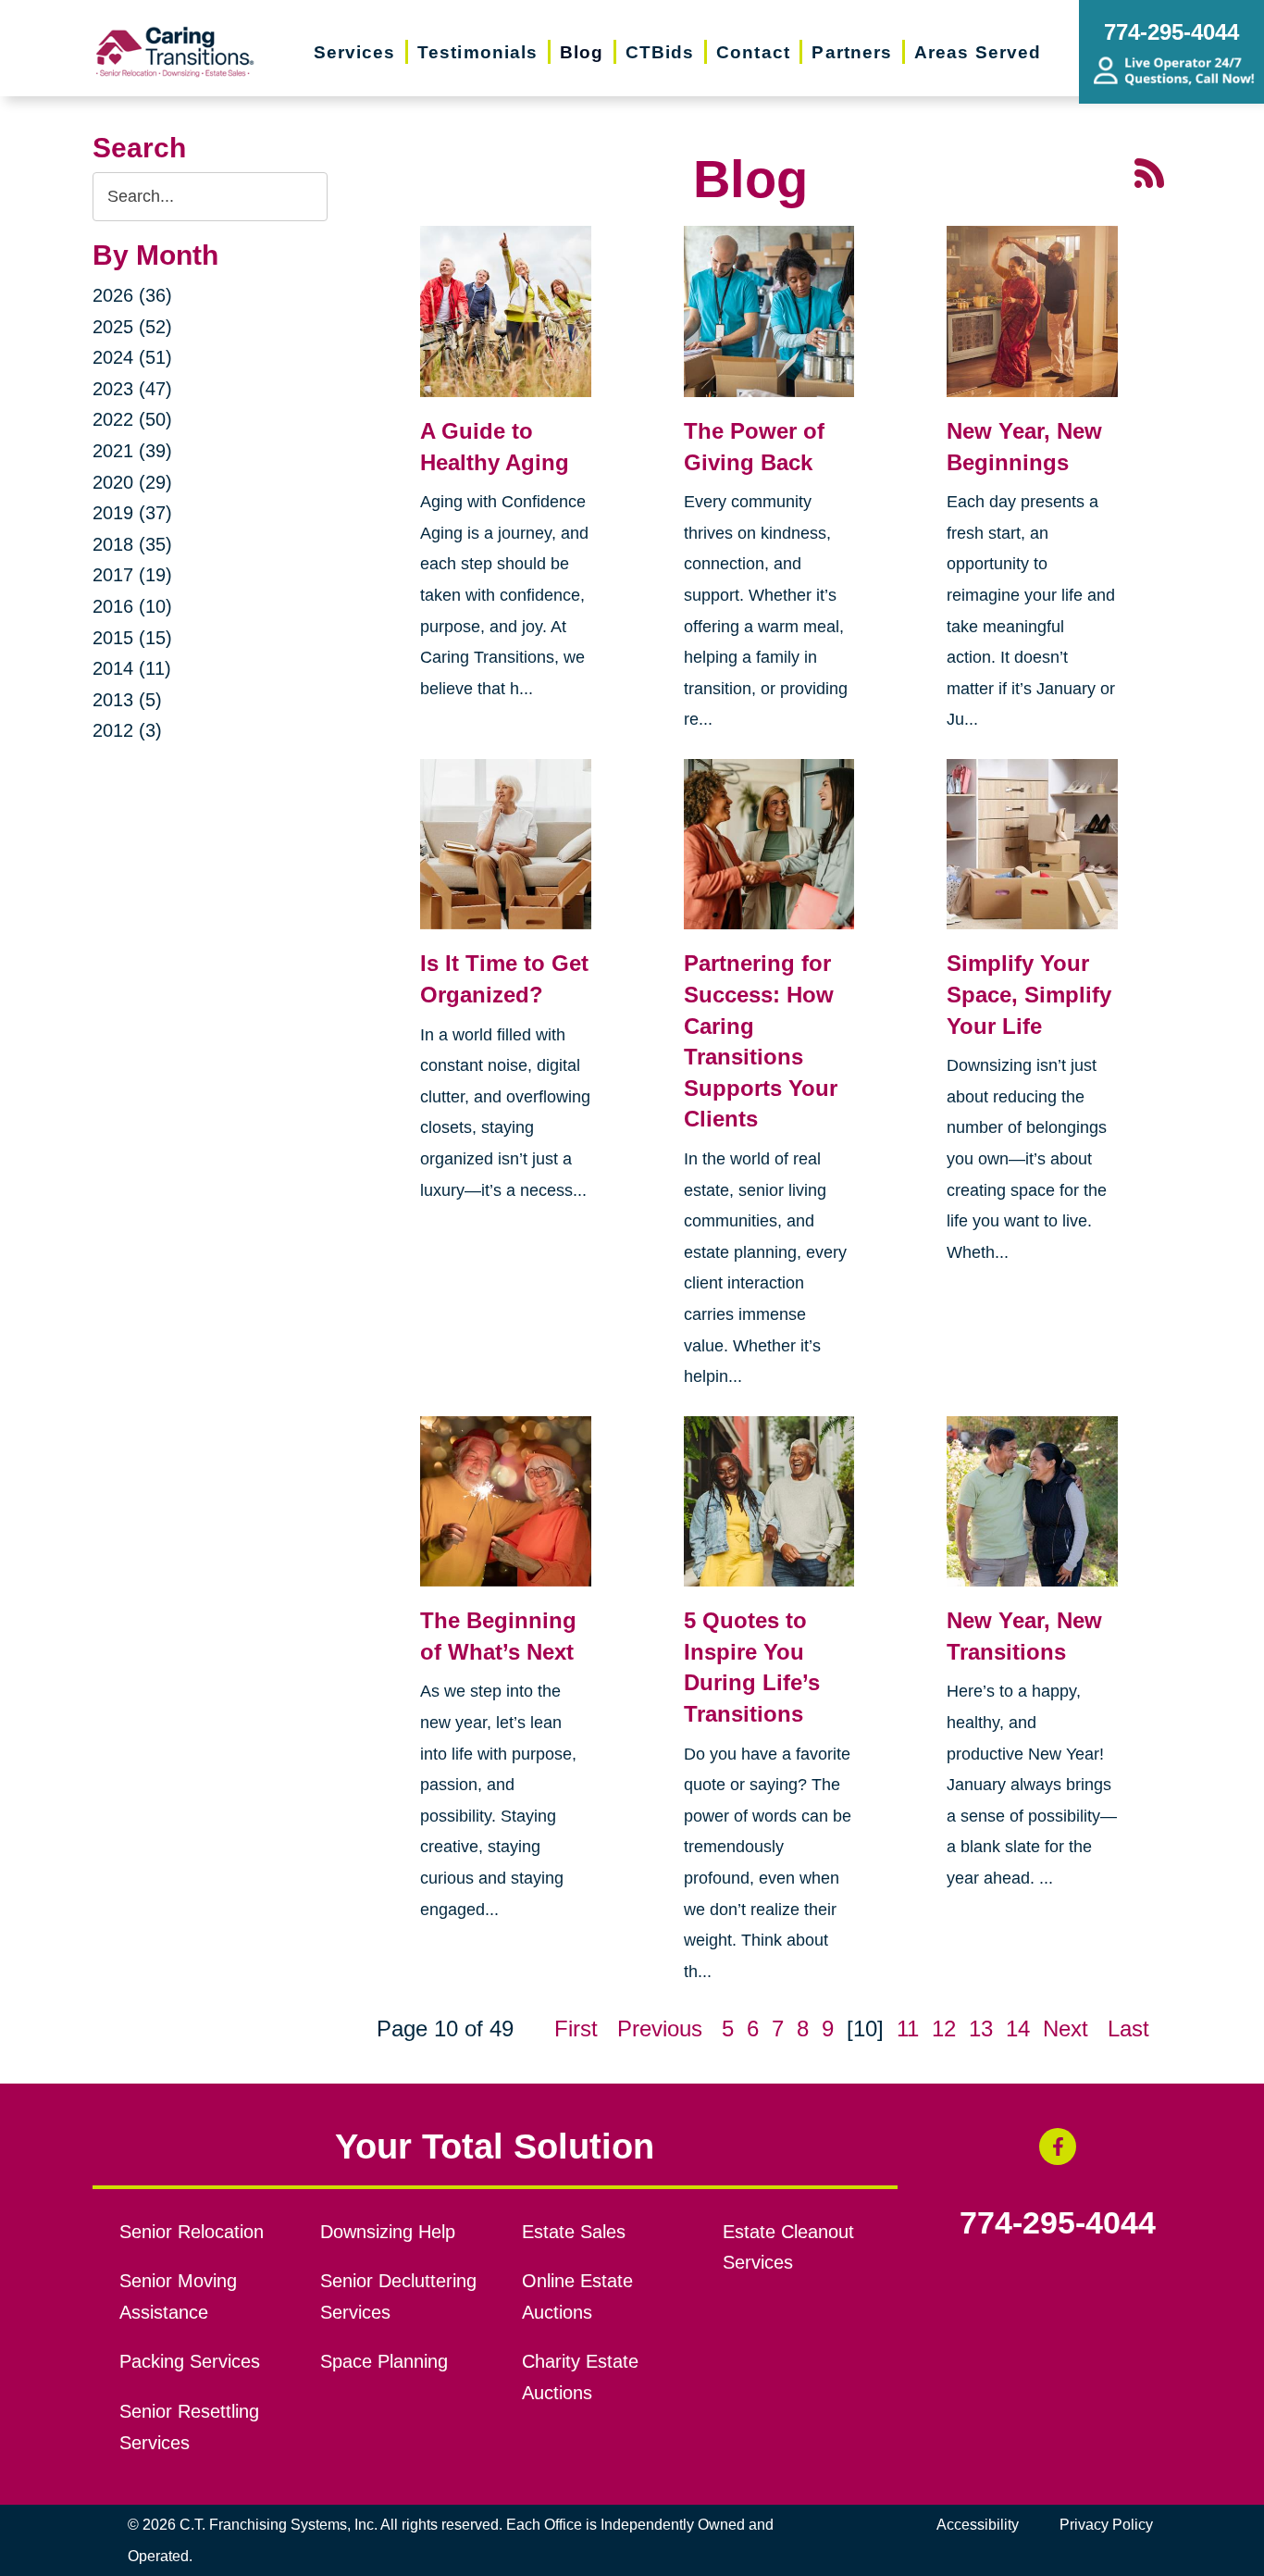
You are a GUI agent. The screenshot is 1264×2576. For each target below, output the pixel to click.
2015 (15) (132, 638)
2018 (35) (132, 544)
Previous (660, 2028)
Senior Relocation (192, 2232)
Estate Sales (574, 2232)
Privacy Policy (1106, 2525)
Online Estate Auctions (577, 2296)
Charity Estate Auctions (580, 2377)
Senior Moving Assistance (178, 2296)
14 (1018, 2028)
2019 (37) (132, 513)
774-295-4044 (1058, 2223)
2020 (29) (132, 482)
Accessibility (978, 2525)
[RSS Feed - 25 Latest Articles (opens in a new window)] (1149, 171)
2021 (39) (132, 451)
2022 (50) (132, 419)
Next (1066, 2028)
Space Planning (384, 2361)
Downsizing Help (388, 2232)
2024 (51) (132, 357)
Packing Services (190, 2361)
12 (944, 2028)
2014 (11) (132, 668)
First (576, 2028)
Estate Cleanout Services (788, 2247)
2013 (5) (127, 700)
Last (1128, 2028)
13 (981, 2028)
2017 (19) (132, 575)
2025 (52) (132, 327)
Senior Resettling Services (189, 2427)
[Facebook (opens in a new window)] (1058, 2147)
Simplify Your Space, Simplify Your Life (1029, 994)
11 (908, 2028)
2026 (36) (132, 295)
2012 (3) (127, 730)
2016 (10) (132, 606)
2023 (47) (132, 389)
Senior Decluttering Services (398, 2296)
